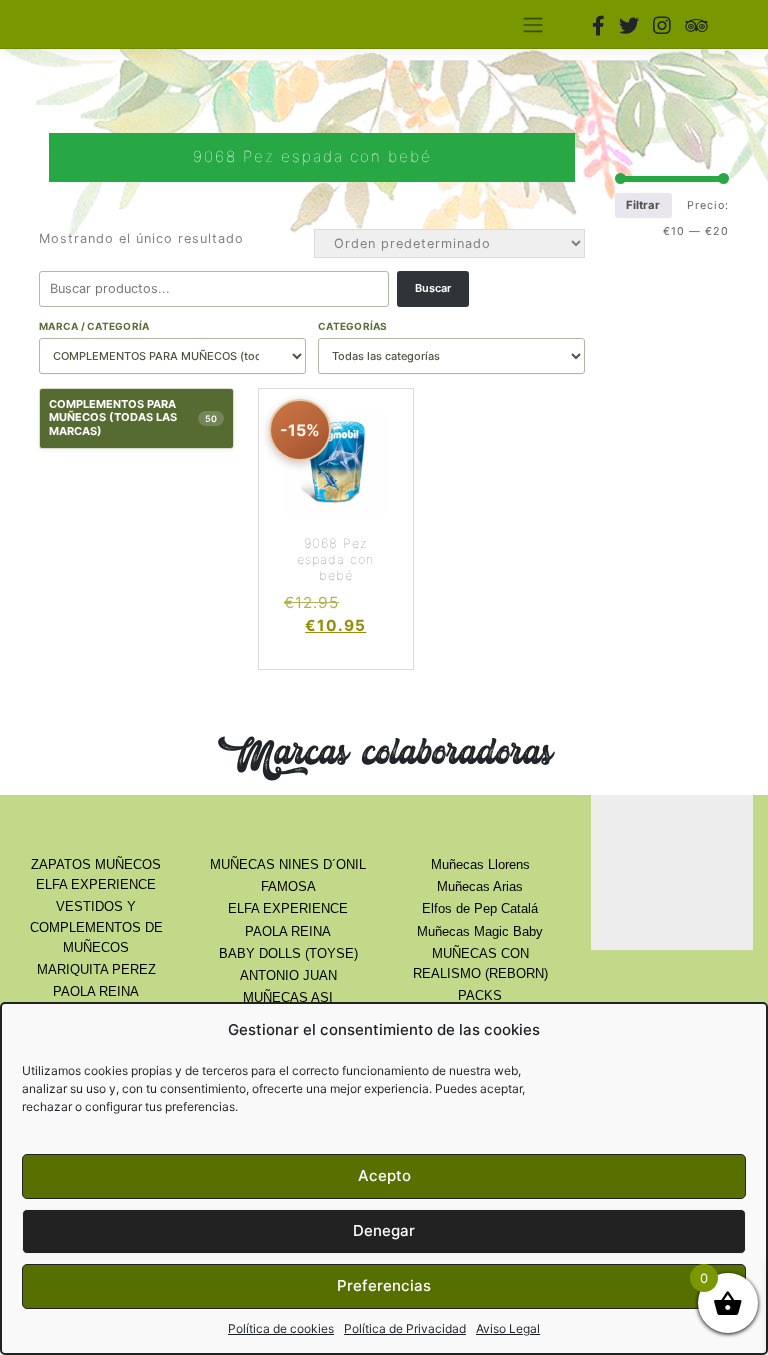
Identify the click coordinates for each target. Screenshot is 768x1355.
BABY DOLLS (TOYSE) (288, 953)
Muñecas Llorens (480, 864)
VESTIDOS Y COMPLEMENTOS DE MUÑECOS (96, 926)
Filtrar (643, 205)
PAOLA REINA (96, 991)
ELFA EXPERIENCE (288, 908)
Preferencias (384, 1285)
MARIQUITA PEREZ (96, 969)
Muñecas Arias (480, 886)
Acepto (384, 1175)
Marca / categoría (94, 326)
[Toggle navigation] (532, 24)
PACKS (480, 995)
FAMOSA (288, 886)
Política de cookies (281, 1328)
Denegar (384, 1230)
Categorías (353, 326)
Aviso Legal (508, 1328)
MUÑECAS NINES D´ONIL (288, 864)
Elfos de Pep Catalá (480, 908)
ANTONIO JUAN (288, 975)
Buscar (433, 288)
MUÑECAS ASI (288, 997)
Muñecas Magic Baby (480, 931)
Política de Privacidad (405, 1328)
